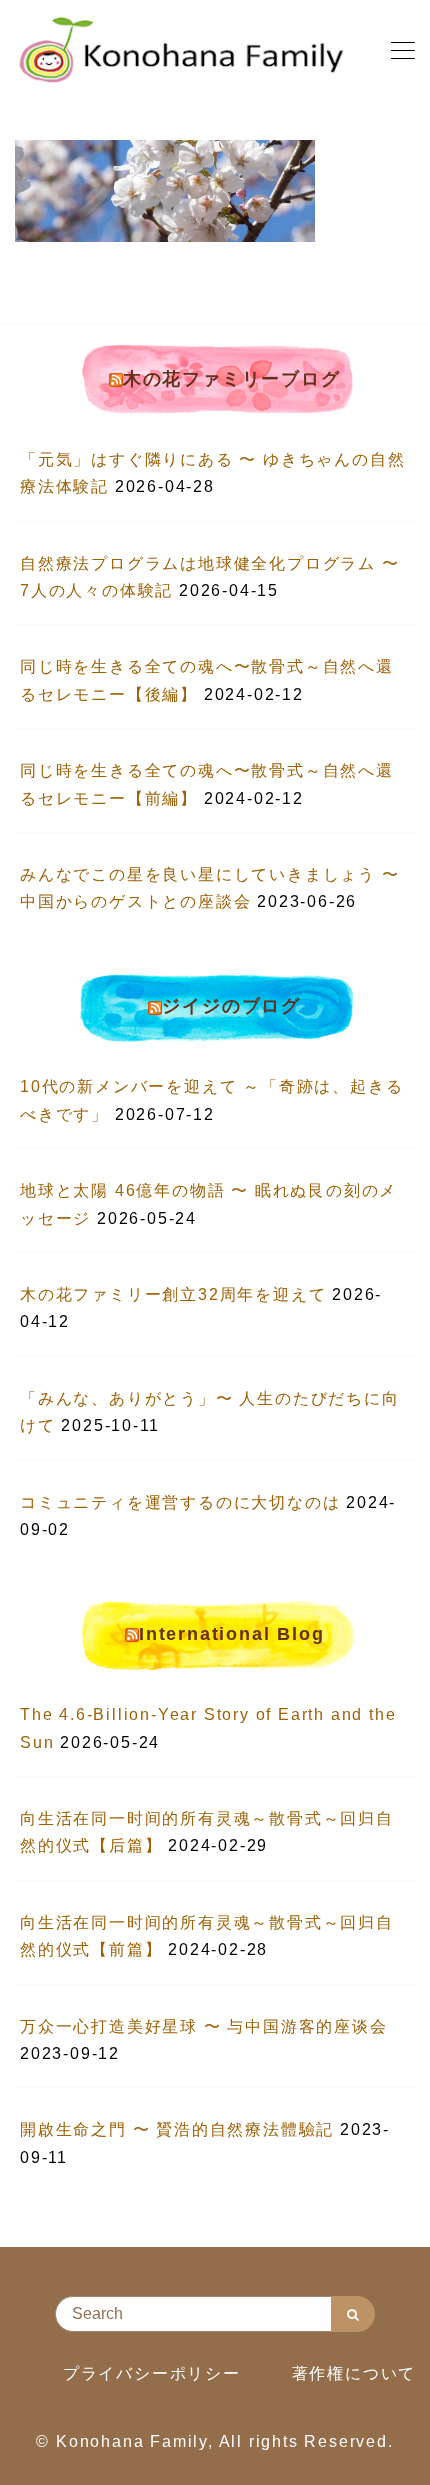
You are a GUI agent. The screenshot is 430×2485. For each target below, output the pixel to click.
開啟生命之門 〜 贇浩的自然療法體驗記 (177, 2129)
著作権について (354, 2373)
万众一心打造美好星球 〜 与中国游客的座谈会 (204, 2026)
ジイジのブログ (231, 1006)
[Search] (353, 2314)
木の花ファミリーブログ (232, 379)
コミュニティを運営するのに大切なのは (180, 1502)
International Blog (231, 1634)
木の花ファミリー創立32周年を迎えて (173, 1294)
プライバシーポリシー (152, 2373)
